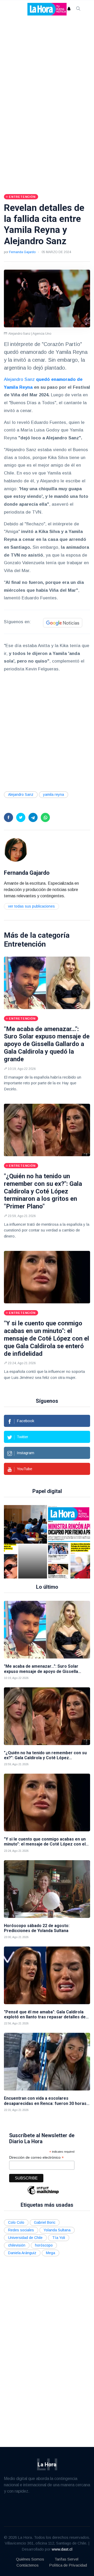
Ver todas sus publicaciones (31, 906)
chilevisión (17, 2245)
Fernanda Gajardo (22, 252)
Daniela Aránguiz (22, 2253)
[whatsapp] (45, 817)
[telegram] (33, 817)
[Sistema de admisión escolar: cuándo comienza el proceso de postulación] (33, 1542)
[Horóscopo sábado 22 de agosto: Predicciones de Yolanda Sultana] (47, 1889)
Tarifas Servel (66, 2559)
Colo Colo (16, 2222)
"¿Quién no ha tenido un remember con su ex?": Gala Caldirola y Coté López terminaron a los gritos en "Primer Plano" (43, 1191)
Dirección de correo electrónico (36, 2158)
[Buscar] (78, 9)
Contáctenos (28, 2565)
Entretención (25, 944)
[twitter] (21, 817)
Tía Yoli (59, 2238)
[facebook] (8, 817)
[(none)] (16, 849)
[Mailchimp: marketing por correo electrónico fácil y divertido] (43, 2194)
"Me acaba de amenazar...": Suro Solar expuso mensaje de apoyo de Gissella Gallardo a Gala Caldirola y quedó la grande (47, 1044)
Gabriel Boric (45, 2222)
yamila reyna (54, 794)
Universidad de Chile (25, 2238)
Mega (51, 2253)
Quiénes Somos (30, 2559)
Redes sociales (21, 2230)
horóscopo (44, 2245)
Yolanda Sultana (57, 2230)
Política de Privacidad (68, 2565)
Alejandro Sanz (19, 379)
